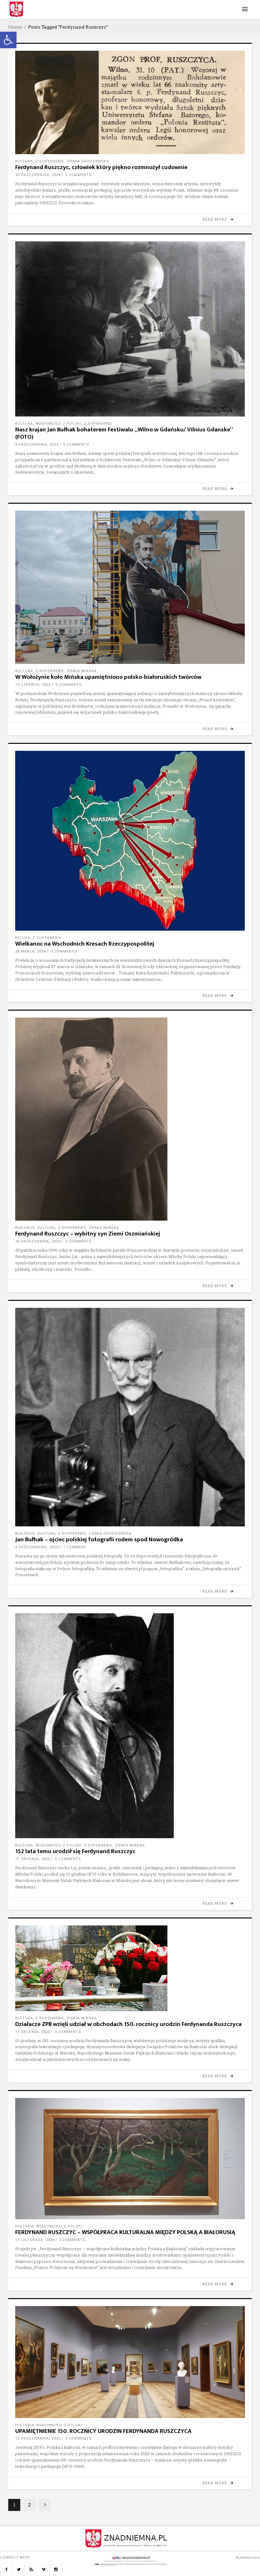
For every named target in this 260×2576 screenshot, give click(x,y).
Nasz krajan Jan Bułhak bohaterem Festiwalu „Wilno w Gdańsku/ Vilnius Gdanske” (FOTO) (124, 433)
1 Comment (75, 1547)
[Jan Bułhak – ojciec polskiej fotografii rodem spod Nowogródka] (130, 1417)
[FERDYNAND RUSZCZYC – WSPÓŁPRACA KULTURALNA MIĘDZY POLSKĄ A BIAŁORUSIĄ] (130, 2159)
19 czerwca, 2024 (33, 685)
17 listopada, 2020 (35, 2240)
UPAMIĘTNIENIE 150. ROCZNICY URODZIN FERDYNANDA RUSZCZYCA (103, 2431)
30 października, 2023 (38, 1241)
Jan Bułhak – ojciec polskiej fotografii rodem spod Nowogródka (99, 1540)
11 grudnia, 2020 (33, 2032)
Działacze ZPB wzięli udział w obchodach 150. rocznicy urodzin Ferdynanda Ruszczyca (128, 2024)
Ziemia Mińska (82, 671)
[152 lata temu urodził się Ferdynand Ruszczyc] (130, 1726)
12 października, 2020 (38, 2438)
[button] (8, 40)
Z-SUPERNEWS (50, 161)
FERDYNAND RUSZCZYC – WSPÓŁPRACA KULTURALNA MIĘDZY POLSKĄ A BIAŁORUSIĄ (125, 2232)
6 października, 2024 (37, 445)
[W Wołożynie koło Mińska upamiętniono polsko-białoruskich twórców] (130, 587)
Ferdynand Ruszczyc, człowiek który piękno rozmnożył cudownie (101, 167)
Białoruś (25, 1228)
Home (15, 27)
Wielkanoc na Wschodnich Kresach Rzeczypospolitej (85, 944)
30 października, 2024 (38, 175)
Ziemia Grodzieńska (88, 161)
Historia (25, 2226)
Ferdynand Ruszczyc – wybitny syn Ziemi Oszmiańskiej (88, 1234)
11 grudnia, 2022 (33, 1859)
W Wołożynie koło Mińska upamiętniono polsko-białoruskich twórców (108, 677)
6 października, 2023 (37, 1547)
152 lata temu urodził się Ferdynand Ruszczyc (75, 1851)
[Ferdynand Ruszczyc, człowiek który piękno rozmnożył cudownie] (130, 102)
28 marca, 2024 (31, 951)
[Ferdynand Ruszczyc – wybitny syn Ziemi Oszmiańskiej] (130, 1119)
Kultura (24, 161)
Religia (23, 938)
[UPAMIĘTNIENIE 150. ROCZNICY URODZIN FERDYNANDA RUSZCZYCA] (130, 2362)
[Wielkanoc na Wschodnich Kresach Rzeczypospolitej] (130, 841)
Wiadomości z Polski (58, 424)
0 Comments (78, 175)
